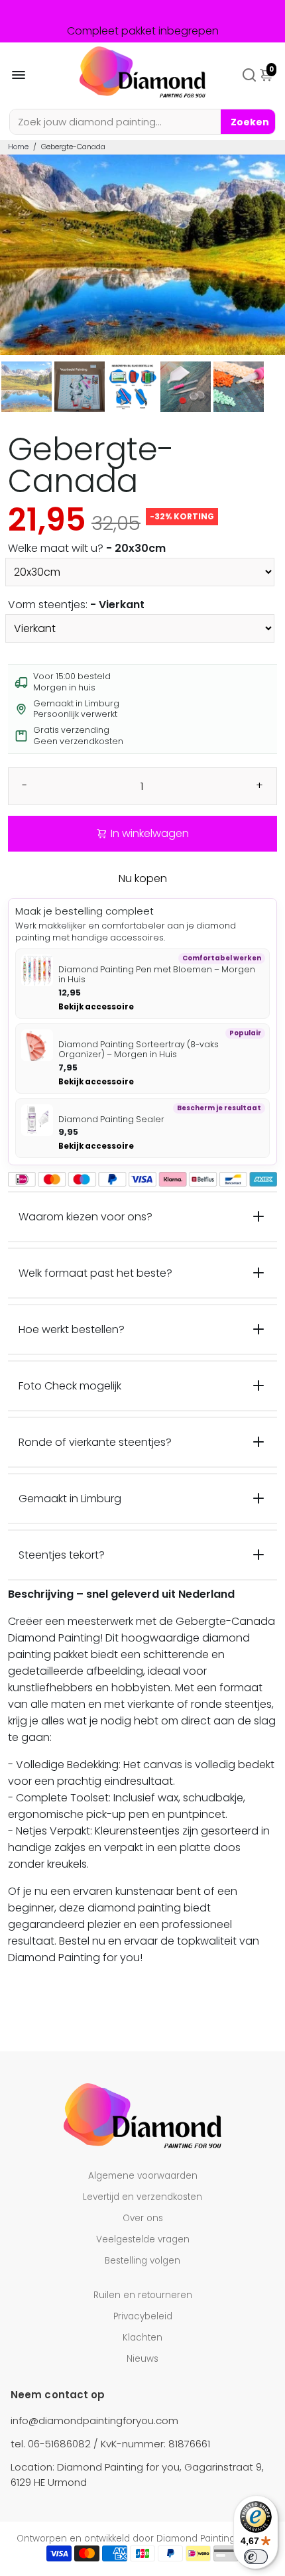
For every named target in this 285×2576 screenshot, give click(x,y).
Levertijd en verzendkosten (142, 2197)
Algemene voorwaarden (143, 2176)
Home (18, 147)
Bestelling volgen (142, 2261)
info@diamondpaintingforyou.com (94, 2420)
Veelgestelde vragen (143, 2239)
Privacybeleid (143, 2316)
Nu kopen (143, 878)
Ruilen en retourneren (143, 2295)
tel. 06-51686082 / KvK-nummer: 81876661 (110, 2444)
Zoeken (250, 122)
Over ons (143, 2218)
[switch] (256, 2557)
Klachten (142, 2338)
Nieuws (142, 2359)
